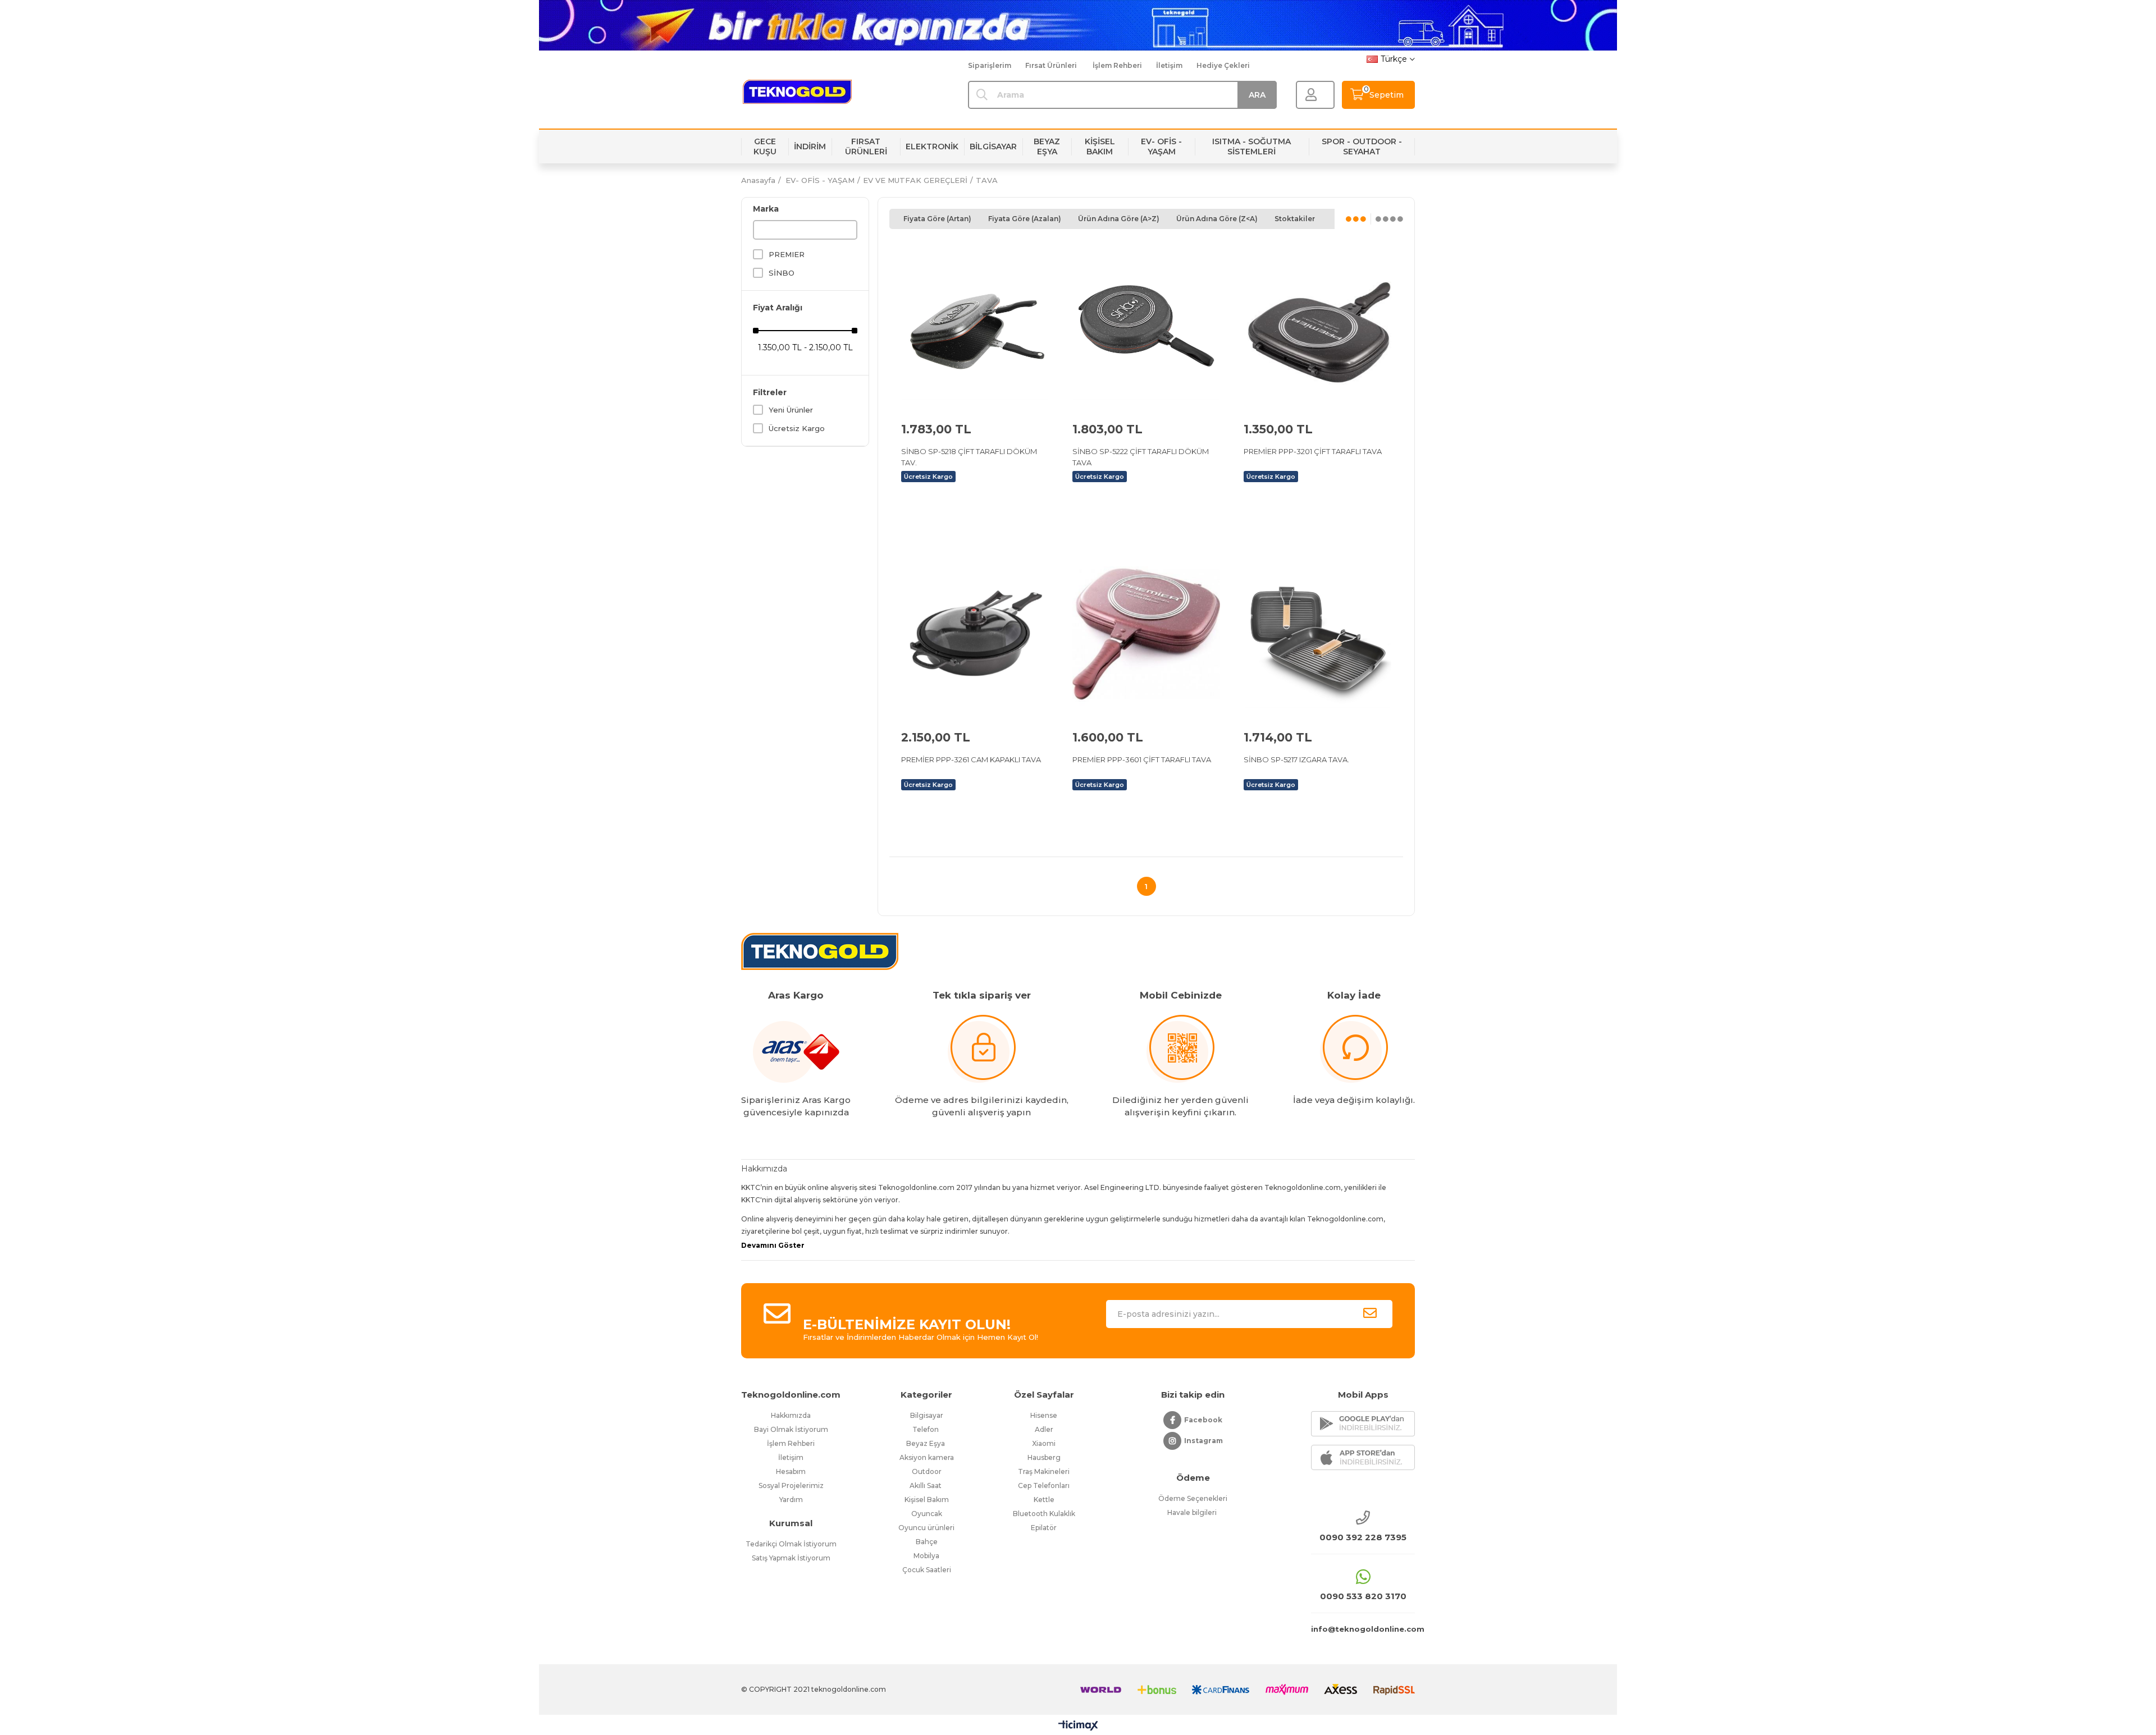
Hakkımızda (791, 1415)
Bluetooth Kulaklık (1044, 1514)
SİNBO (782, 273)
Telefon (926, 1429)
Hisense (1044, 1415)
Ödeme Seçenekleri (1193, 1498)
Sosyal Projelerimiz (791, 1485)
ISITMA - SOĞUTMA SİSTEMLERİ (1251, 147)
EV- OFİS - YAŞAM (1161, 147)
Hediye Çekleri (1223, 65)
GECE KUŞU (765, 147)
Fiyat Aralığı (778, 308)
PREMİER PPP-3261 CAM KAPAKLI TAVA (971, 759)
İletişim (1169, 65)
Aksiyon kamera (927, 1457)
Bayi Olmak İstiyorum (791, 1429)
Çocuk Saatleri (927, 1570)
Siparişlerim (990, 65)
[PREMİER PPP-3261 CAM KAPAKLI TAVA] (975, 634)
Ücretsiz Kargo (797, 428)
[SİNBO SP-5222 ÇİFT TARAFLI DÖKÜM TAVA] (1146, 326)
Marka (766, 209)
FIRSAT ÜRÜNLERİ (866, 147)
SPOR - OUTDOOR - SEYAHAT (1362, 147)
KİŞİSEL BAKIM (1100, 147)
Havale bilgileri (1193, 1512)
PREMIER (787, 254)
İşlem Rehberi (1117, 65)
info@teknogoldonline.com (1363, 1629)
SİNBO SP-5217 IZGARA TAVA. (1296, 759)
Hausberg (1044, 1457)
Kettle (1044, 1500)
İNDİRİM (810, 147)
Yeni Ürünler (791, 410)
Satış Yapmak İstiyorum (791, 1558)
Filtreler (770, 392)
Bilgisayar (927, 1415)
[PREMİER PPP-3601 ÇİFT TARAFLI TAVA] (1146, 634)
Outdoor (927, 1471)
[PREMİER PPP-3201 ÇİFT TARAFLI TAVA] (1317, 326)
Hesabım (791, 1471)
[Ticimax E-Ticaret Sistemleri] (1078, 1726)
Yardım (791, 1500)
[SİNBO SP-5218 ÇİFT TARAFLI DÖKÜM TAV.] (975, 326)
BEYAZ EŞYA (1047, 147)
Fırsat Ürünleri (1051, 65)
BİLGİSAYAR (993, 147)
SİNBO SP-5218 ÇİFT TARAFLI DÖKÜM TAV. (969, 457)
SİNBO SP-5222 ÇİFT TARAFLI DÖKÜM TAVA (1141, 457)
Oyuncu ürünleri (926, 1528)
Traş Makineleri (1044, 1471)
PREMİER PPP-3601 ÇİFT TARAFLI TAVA (1142, 759)
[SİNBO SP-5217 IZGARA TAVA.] (1317, 634)
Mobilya (926, 1556)
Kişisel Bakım (927, 1500)
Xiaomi (1044, 1443)
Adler (1044, 1429)
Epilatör (1044, 1528)
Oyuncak (927, 1514)
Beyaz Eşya (926, 1443)
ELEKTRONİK (932, 147)
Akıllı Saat (926, 1485)
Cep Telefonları (1044, 1485)
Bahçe (927, 1542)
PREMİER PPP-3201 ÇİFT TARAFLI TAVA (1313, 451)
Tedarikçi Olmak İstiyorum (791, 1544)
